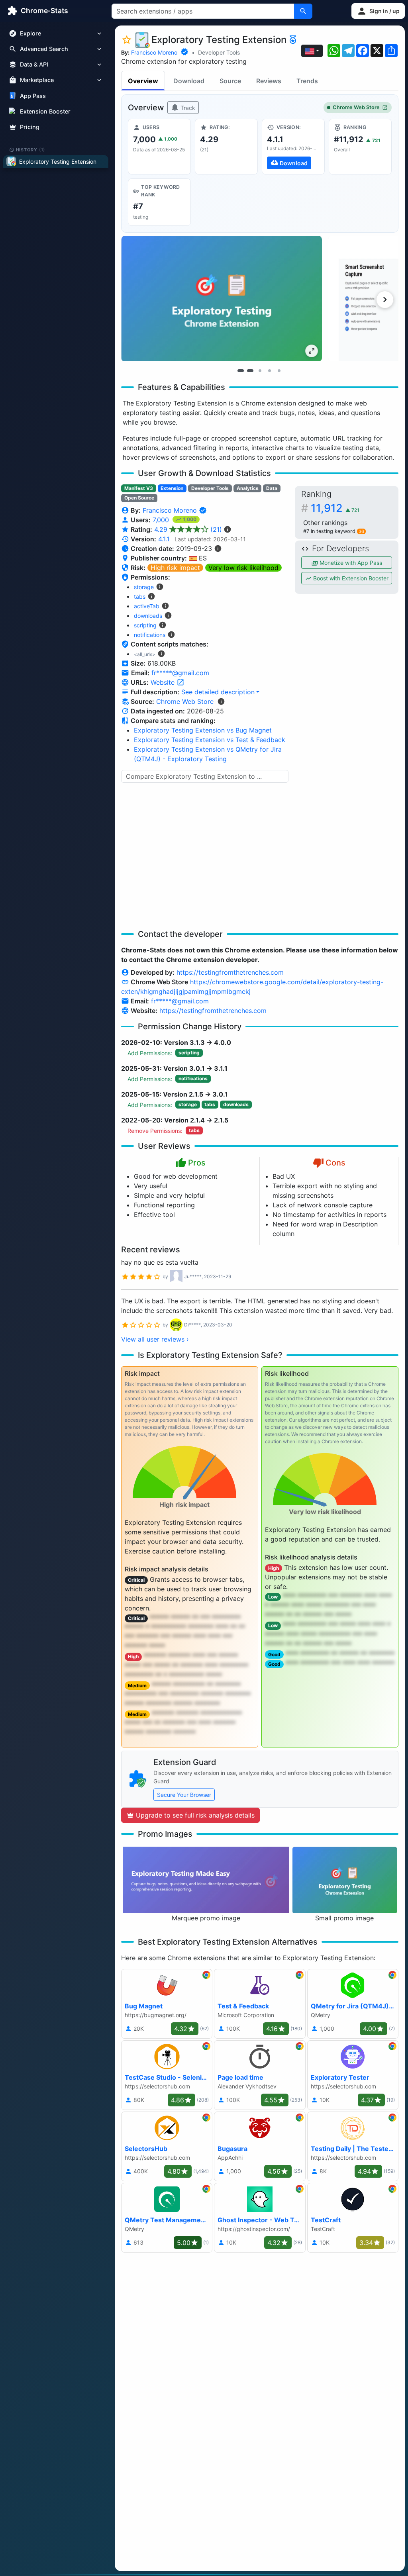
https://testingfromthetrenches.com (230, 972)
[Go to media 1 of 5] (241, 371)
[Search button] (303, 11)
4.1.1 (164, 539)
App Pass (33, 96)
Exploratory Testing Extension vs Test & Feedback (210, 740)
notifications (150, 635)
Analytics (248, 488)
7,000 (162, 520)
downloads (148, 616)
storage (144, 587)
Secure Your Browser (184, 1795)
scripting (145, 625)
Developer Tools (219, 52)
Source (230, 81)
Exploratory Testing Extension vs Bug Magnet (203, 730)
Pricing (30, 127)
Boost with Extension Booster (350, 578)
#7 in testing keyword (334, 531)
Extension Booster (45, 111)
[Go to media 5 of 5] (279, 371)
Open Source (139, 498)
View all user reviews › (155, 1339)
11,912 (335, 508)
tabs (140, 596)
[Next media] (385, 300)
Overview (143, 81)
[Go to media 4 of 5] (269, 371)
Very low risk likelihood (243, 568)
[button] (378, 11)
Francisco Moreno (154, 52)
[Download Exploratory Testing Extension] (293, 147)
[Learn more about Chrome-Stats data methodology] (221, 701)
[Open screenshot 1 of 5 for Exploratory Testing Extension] (222, 299)
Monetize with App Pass (350, 563)
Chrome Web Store (356, 107)
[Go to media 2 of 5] (250, 371)
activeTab (147, 606)
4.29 (188, 529)
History (31, 149)
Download (189, 81)
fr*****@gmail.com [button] (180, 673)
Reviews (269, 81)
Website (164, 682)
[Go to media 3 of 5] (260, 371)
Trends (307, 81)
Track (187, 108)
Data (272, 488)
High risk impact (175, 568)
